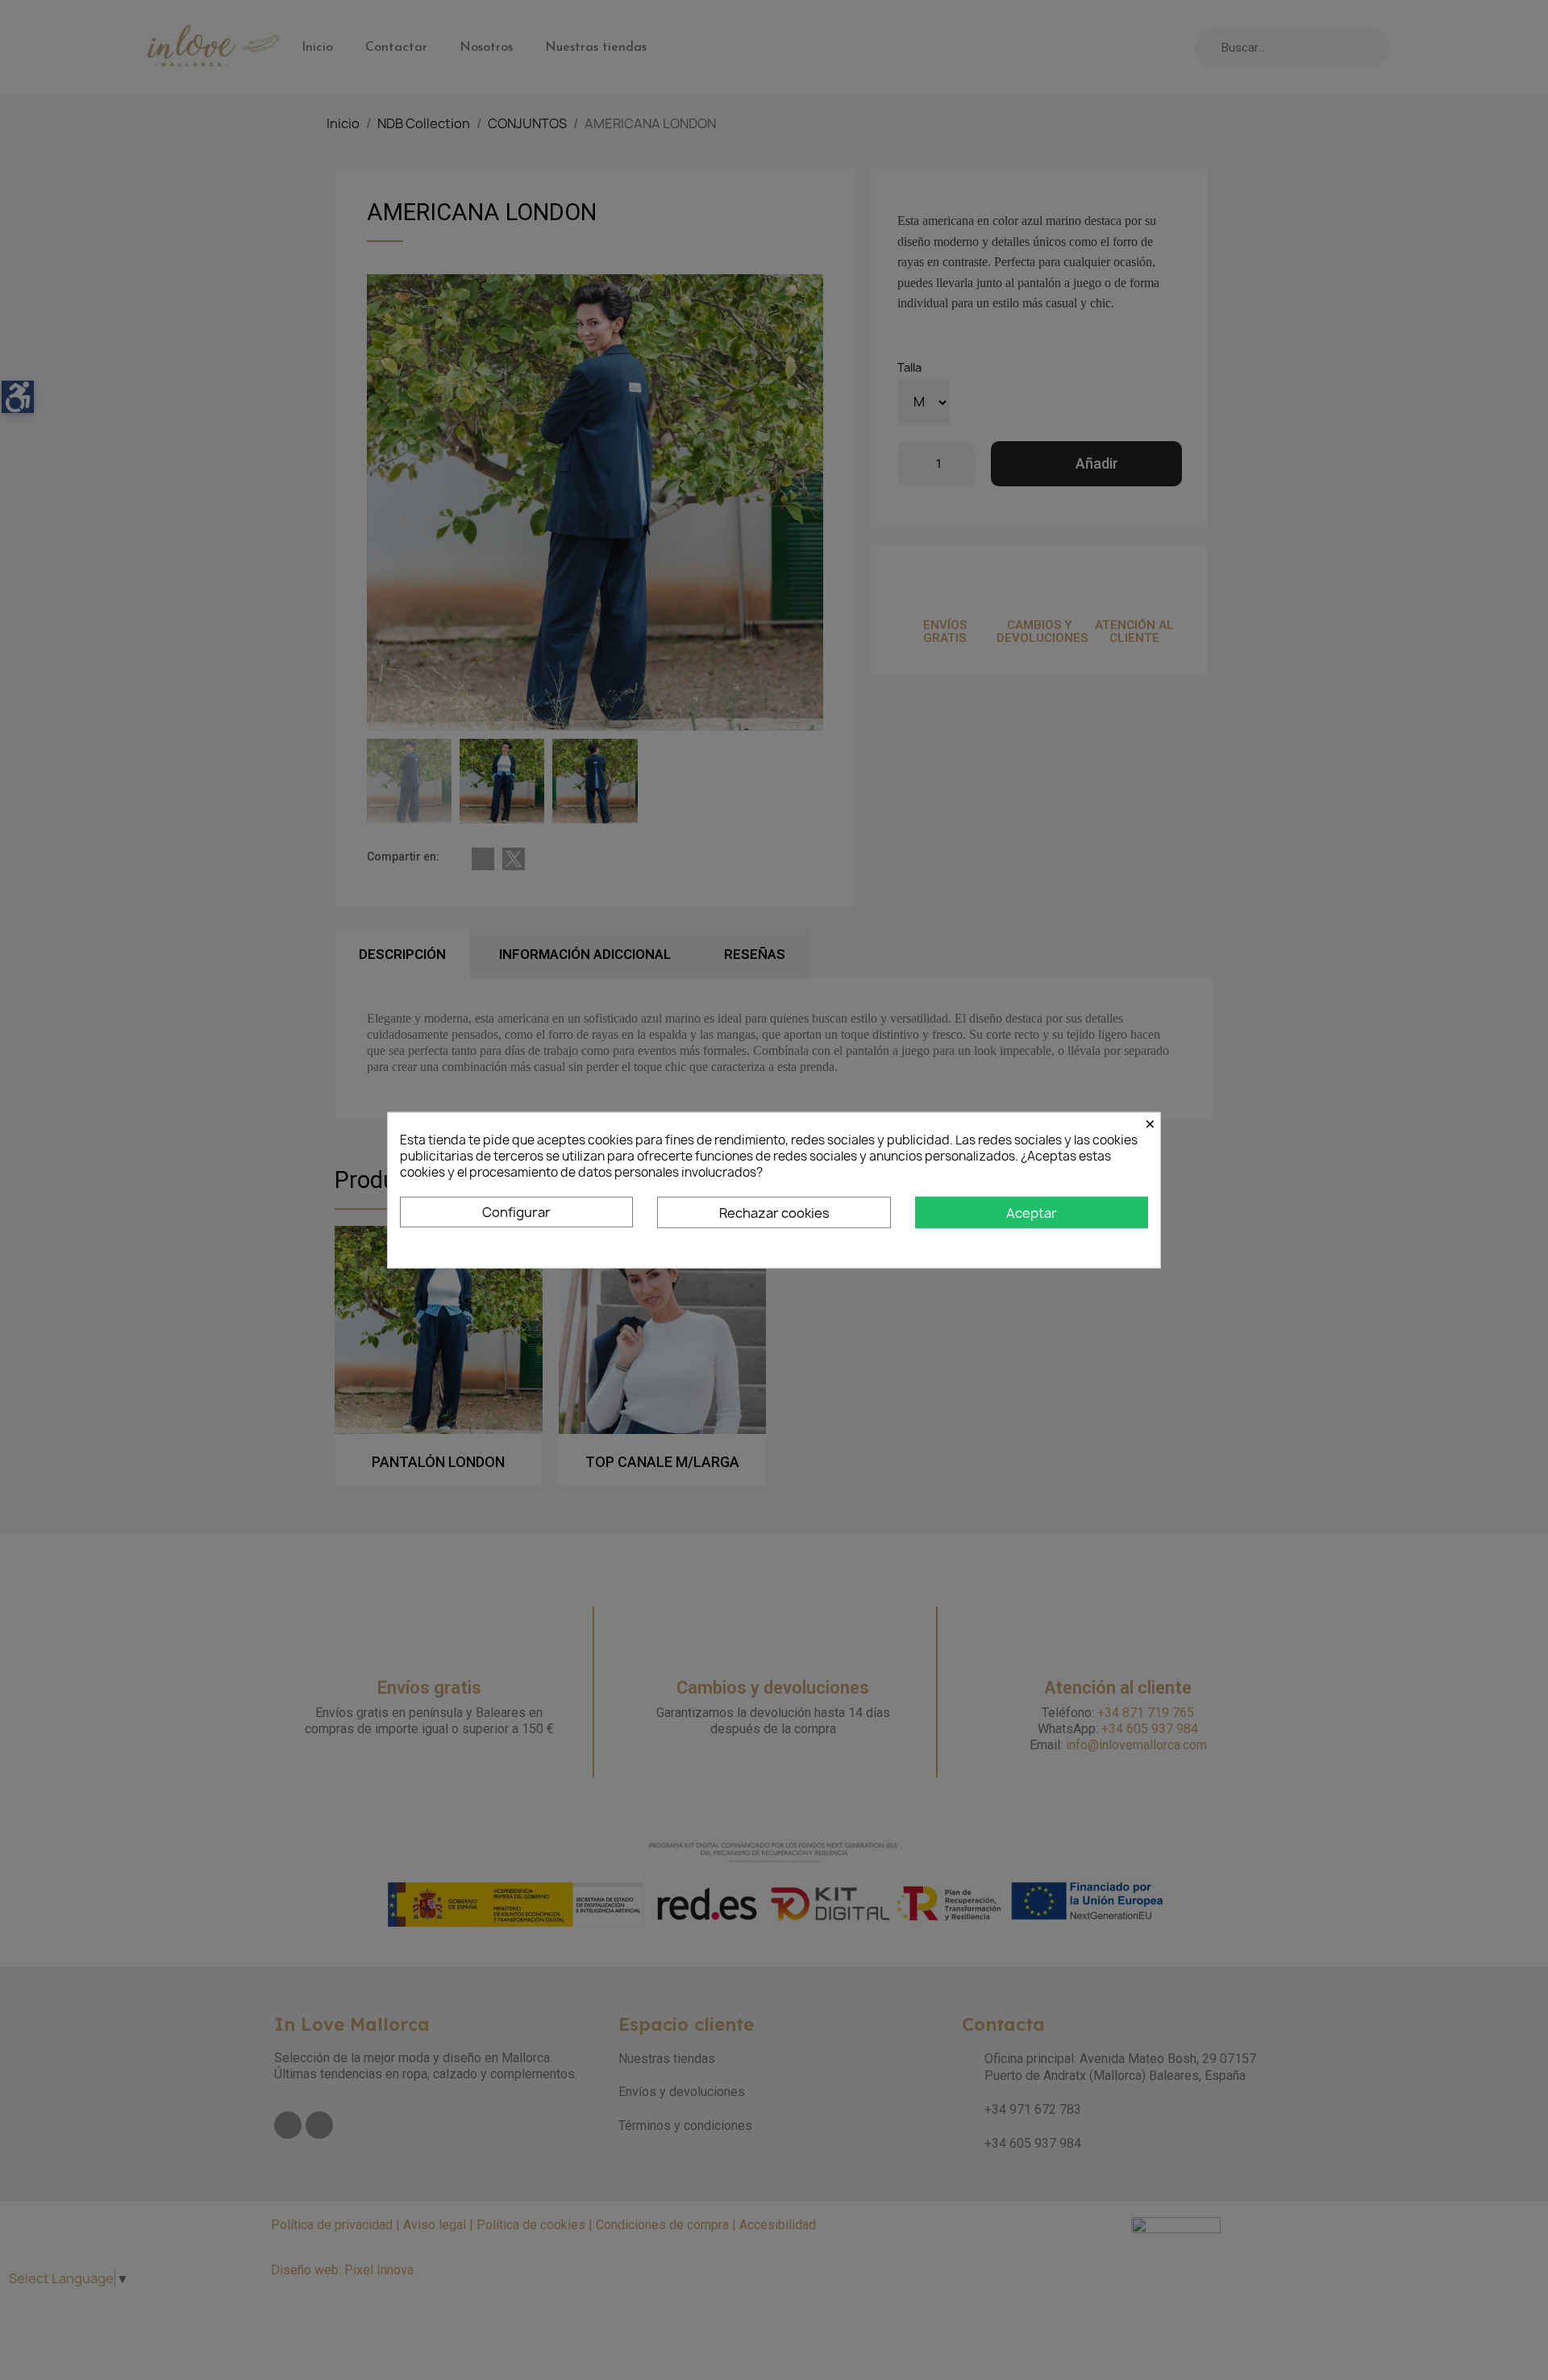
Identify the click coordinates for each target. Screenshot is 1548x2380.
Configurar (516, 1211)
